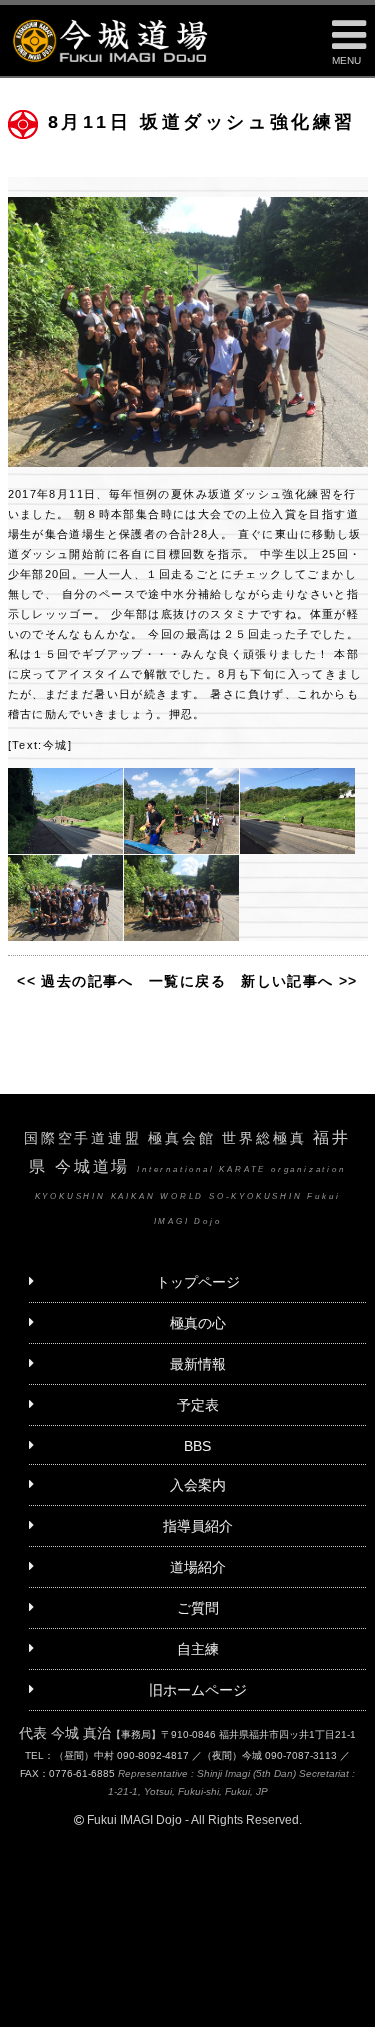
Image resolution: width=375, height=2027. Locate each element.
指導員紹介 (198, 1526)
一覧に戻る (187, 981)
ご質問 (198, 1608)
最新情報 (198, 1364)
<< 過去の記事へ (75, 981)
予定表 (198, 1405)
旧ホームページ (198, 1690)
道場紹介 (198, 1567)
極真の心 (198, 1323)
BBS (197, 1446)
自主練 (198, 1649)
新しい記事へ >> (299, 981)
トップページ (198, 1282)
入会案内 (198, 1485)
